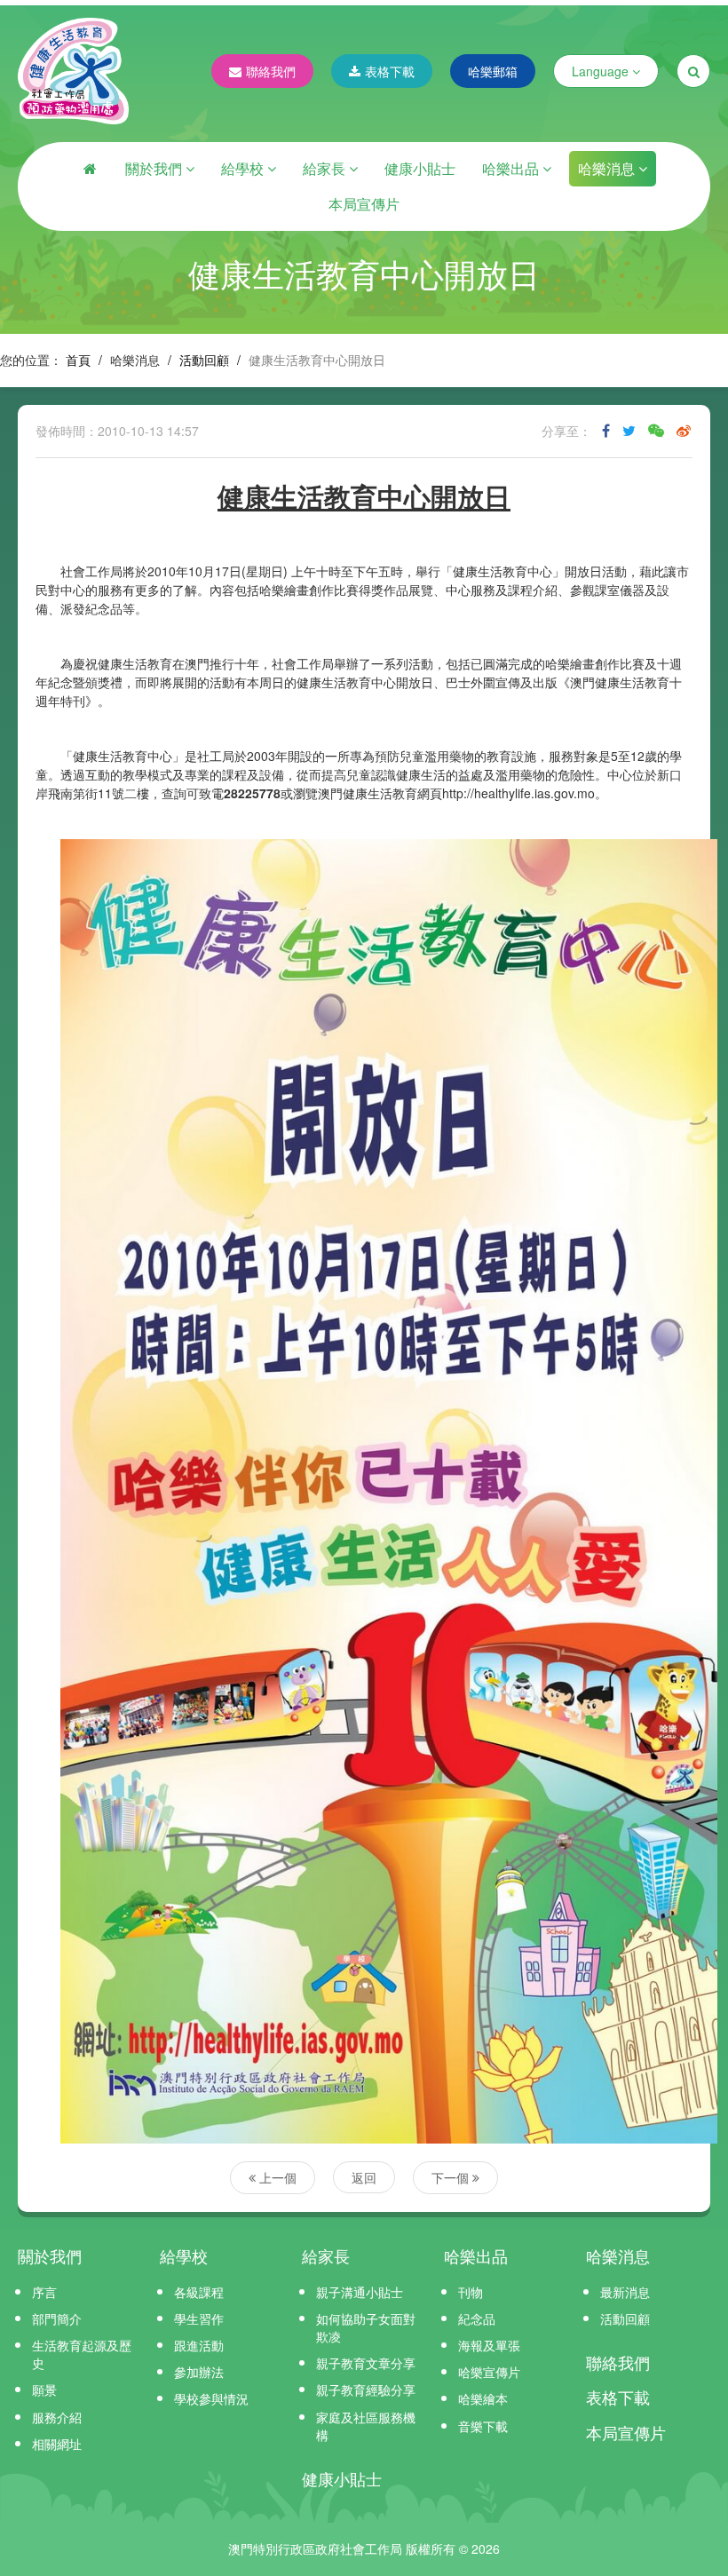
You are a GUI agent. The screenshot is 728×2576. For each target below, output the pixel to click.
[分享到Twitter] (629, 431)
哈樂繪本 (483, 2398)
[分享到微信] (656, 431)
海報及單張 (489, 2345)
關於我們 (155, 168)
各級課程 (199, 2292)
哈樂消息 (608, 168)
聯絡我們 (271, 71)
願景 (44, 2390)
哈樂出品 (512, 168)
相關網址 (57, 2444)
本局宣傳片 (364, 204)
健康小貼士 (420, 168)
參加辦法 (199, 2372)
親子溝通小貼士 (360, 2292)
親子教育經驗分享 (366, 2390)
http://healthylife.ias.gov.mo (518, 793)
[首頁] (90, 169)
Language (602, 71)
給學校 (244, 168)
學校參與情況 (211, 2398)
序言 (44, 2292)
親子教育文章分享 (366, 2363)
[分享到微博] (684, 431)
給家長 (326, 168)
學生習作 (199, 2318)
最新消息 (625, 2292)
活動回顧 (204, 360)
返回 (364, 2177)
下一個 (452, 2177)
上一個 (276, 2177)
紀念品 (477, 2318)
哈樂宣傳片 (489, 2372)
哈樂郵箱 (493, 71)
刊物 (471, 2292)
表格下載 (390, 71)
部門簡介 (57, 2318)
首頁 (78, 360)
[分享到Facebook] (606, 431)
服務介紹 (57, 2417)
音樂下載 (483, 2426)
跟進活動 (199, 2345)
